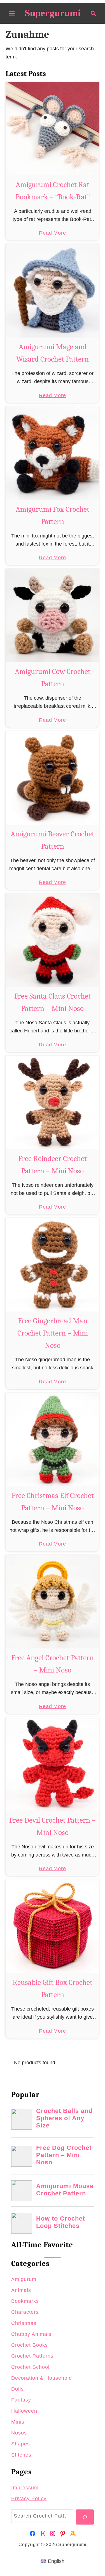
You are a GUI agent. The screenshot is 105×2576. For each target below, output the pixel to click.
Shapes (21, 2444)
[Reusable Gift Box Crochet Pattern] (53, 1926)
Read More (53, 233)
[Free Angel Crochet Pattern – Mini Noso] (53, 1602)
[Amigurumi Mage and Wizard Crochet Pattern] (53, 291)
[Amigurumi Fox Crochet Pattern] (53, 453)
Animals (21, 2290)
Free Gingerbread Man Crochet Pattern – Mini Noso (53, 1333)
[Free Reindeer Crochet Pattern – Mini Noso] (53, 1102)
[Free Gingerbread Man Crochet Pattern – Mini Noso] (53, 1265)
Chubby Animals (31, 2334)
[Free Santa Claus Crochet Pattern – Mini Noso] (53, 940)
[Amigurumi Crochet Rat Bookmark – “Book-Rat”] (53, 128)
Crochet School (30, 2367)
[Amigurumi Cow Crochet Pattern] (53, 615)
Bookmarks (25, 2301)
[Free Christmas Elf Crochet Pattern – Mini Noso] (53, 1439)
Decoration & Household (42, 2378)
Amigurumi (25, 2279)
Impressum (25, 2488)
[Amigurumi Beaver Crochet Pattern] (53, 778)
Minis (18, 2422)
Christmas (24, 2323)
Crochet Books (30, 2345)
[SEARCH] (85, 2517)
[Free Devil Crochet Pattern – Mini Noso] (53, 1764)
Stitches (21, 2455)
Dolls (17, 2389)
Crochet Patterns (32, 2356)
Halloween (24, 2411)
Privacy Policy (29, 2499)
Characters (25, 2312)
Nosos (19, 2433)
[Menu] (12, 13)
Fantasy (21, 2400)
